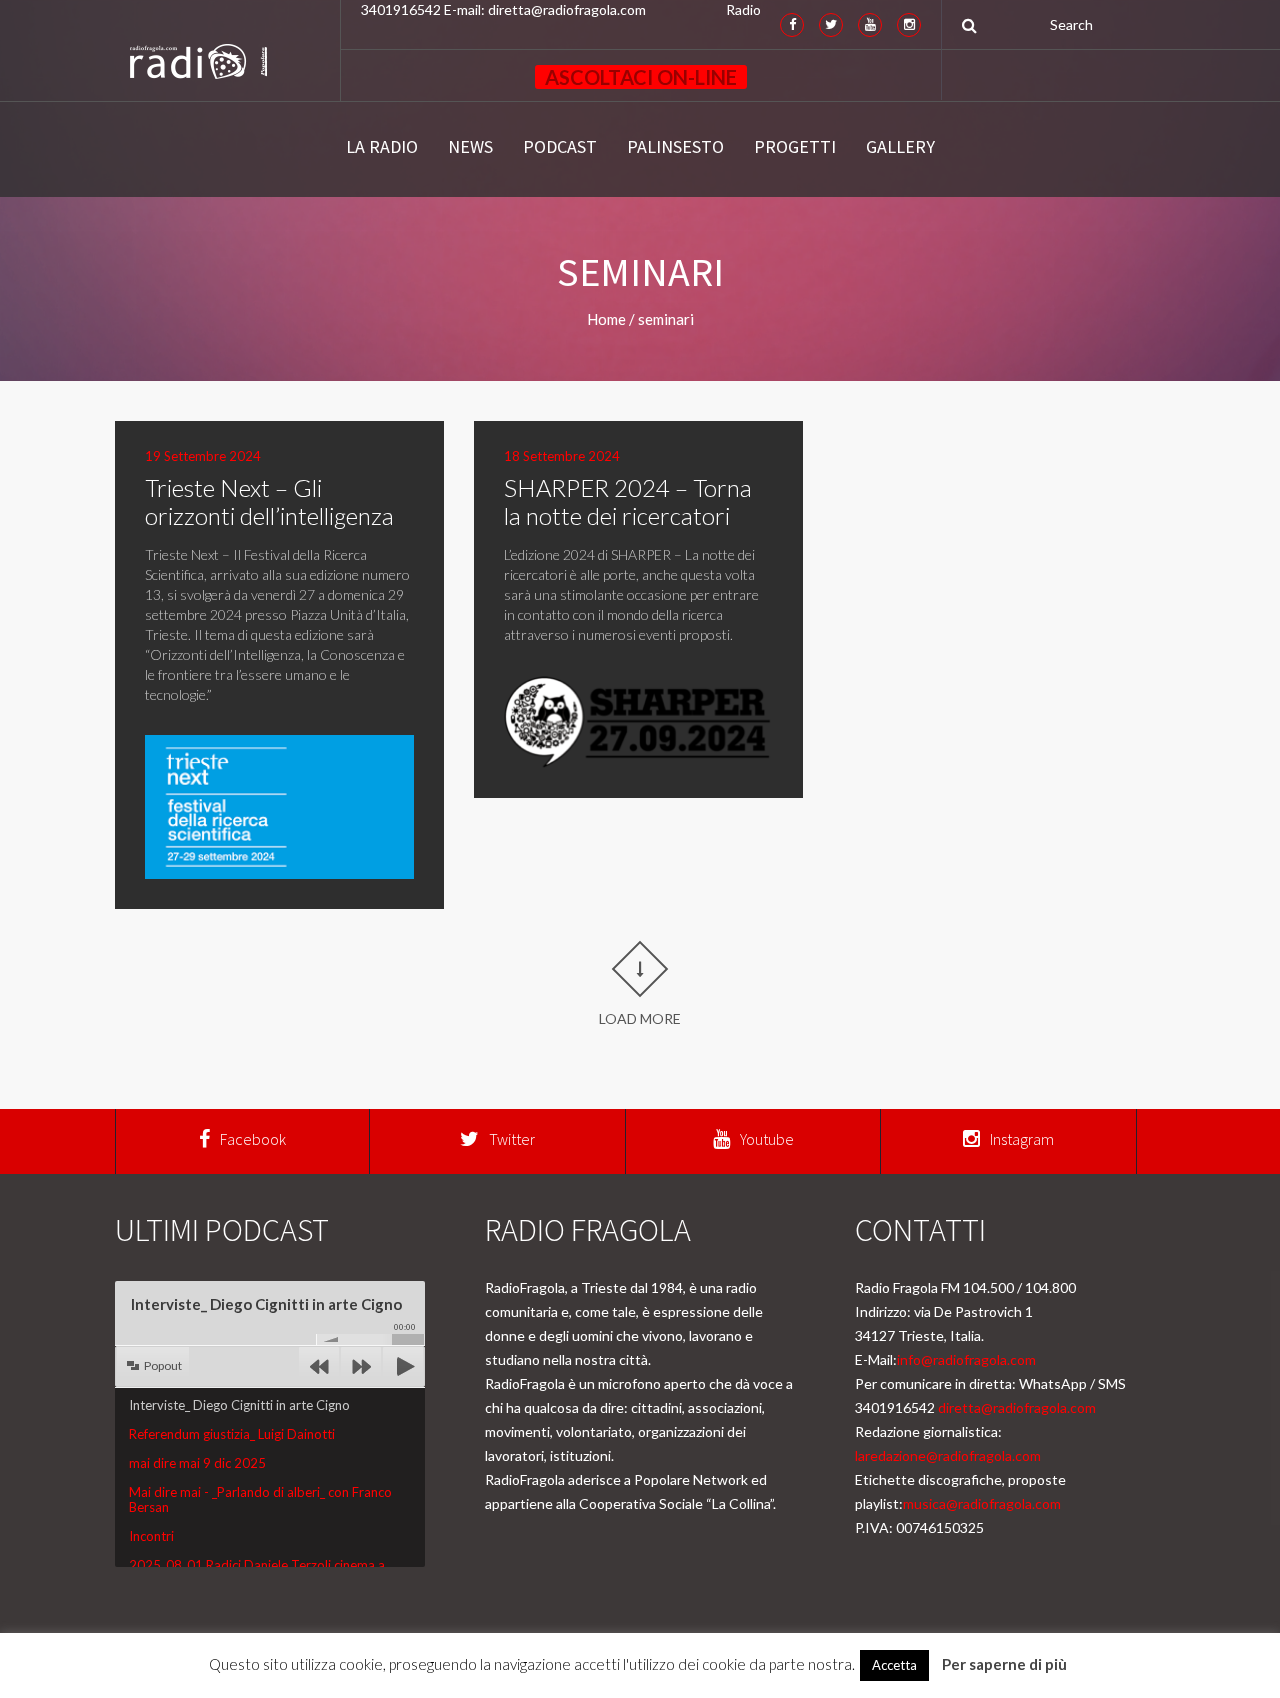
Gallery (900, 147)
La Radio (382, 147)
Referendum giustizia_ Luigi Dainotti (232, 1434)
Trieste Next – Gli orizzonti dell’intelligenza (269, 501)
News (470, 147)
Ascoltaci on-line (641, 77)
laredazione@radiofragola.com (948, 1455)
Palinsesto (675, 147)
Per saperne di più (1004, 1664)
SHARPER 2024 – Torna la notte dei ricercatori (628, 501)
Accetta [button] (894, 1665)
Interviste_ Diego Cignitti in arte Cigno (239, 1405)
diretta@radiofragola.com (1017, 1407)
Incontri (151, 1536)
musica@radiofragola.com (982, 1503)
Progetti (795, 147)
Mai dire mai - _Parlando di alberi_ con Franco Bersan (260, 1499)
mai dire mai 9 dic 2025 (197, 1463)
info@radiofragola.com (966, 1359)
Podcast (560, 147)
